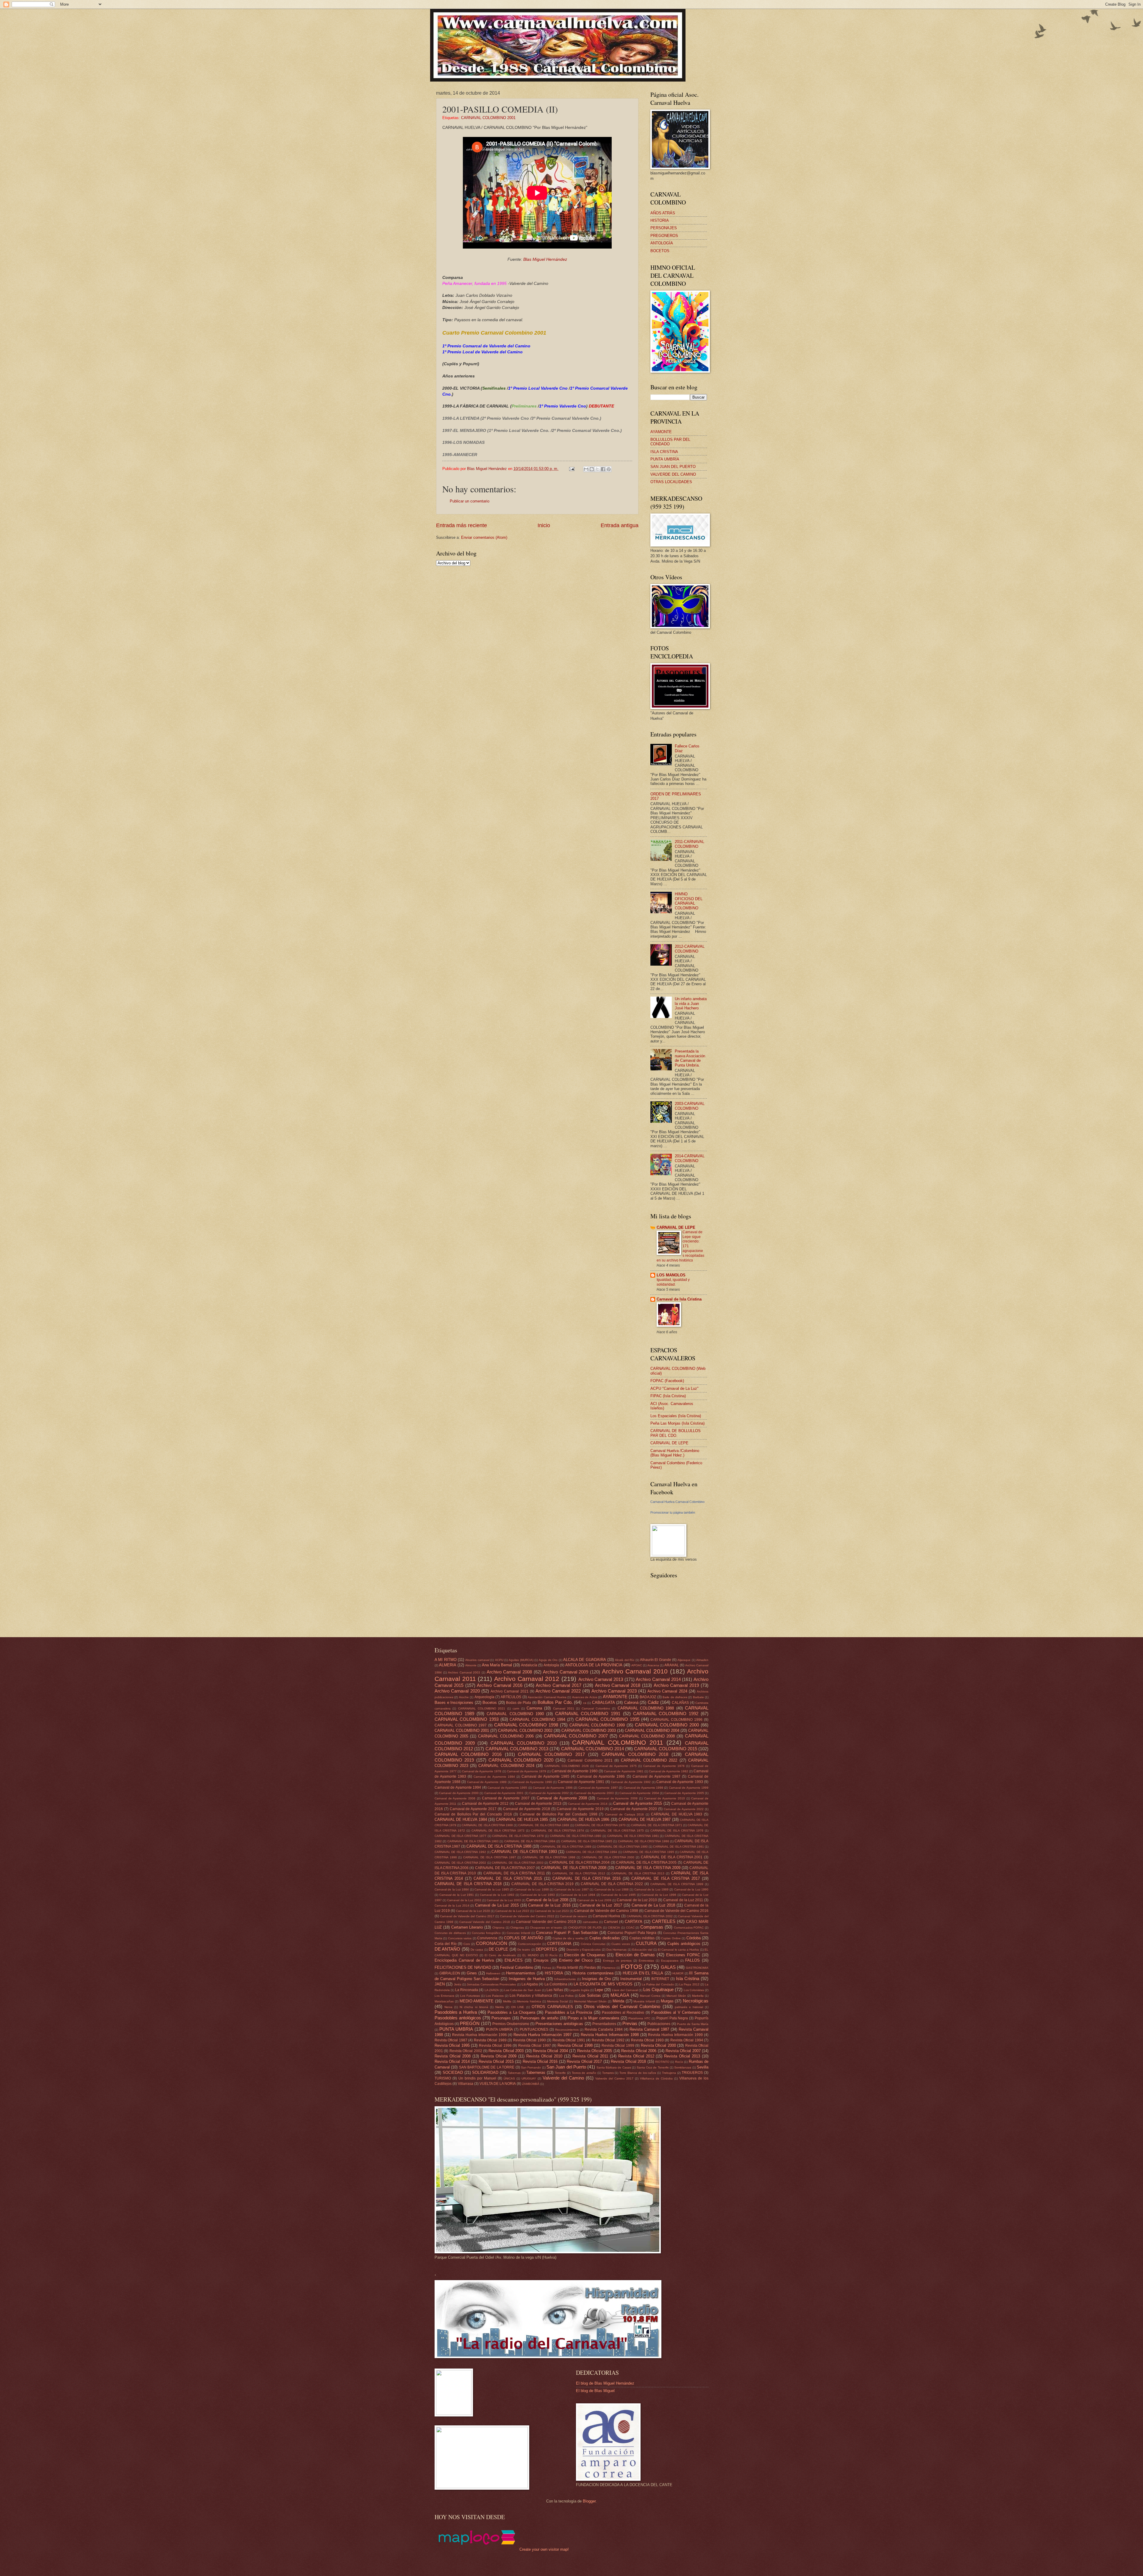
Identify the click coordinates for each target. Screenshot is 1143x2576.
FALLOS (692, 1960)
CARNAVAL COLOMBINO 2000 (667, 1725)
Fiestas (590, 1968)
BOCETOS (660, 251)
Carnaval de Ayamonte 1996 (553, 1788)
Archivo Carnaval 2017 (559, 1685)
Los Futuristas (470, 1996)
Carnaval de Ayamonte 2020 (634, 1809)
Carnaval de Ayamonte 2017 (473, 1809)
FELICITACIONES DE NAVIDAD (463, 1967)
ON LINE (518, 2007)
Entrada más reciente (462, 525)
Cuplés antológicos (684, 1944)
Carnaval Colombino (596, 1708)
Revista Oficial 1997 (535, 2046)
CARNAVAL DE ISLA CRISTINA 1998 (549, 1857)
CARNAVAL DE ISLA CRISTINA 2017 (666, 1878)
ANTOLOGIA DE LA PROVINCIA (594, 1665)
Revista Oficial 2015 (496, 2061)
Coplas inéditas (642, 1938)
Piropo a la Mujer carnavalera (593, 2018)
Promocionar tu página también (673, 1512)
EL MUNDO (531, 1955)
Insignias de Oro (596, 1979)
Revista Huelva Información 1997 (542, 2035)
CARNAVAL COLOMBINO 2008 (647, 1736)
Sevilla (703, 2067)
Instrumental (631, 1979)
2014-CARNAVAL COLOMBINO (690, 1158)
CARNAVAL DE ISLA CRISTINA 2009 (648, 1868)
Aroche (464, 1697)
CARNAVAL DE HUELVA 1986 (583, 1819)
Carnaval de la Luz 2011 (683, 1900)
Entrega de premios (617, 1961)
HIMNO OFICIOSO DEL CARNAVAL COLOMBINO (689, 901)
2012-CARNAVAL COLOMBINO (690, 949)
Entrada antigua (620, 525)
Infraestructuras (565, 1979)
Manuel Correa (650, 1996)
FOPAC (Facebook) (667, 1381)
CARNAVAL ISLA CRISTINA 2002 (650, 1916)
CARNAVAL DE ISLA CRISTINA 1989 (566, 1847)
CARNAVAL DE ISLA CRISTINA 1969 (544, 1825)
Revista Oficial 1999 (618, 2046)
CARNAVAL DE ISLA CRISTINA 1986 (644, 1841)
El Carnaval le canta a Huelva (679, 1950)
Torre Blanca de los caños (638, 2073)
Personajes (501, 2018)
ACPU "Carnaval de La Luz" (674, 1388)
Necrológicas (696, 2001)
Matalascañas (444, 2001)
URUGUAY (529, 2078)
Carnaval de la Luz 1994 (578, 1895)
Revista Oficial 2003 (506, 2051)
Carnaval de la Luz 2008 (547, 1900)
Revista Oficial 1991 (569, 2040)
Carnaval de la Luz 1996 (659, 1895)
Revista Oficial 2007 (683, 2051)
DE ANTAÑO (447, 1949)
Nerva (448, 2007)
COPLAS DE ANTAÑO (524, 1938)
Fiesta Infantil (567, 1968)
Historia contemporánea (593, 1973)
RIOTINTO (662, 2062)
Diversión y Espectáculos (584, 1950)
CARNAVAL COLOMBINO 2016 (468, 1754)
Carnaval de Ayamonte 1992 (631, 1782)
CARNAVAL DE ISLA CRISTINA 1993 (524, 1852)
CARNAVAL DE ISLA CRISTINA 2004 (579, 1862)
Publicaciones (659, 2024)
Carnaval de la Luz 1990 (691, 1889)
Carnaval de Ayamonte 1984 (494, 1777)
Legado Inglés (579, 1990)
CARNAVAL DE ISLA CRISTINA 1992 (460, 1852)
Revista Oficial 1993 (647, 2040)
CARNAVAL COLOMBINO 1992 (666, 1714)
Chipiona (498, 1928)
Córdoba (694, 1938)
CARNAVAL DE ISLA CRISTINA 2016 (587, 1878)
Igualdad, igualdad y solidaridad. (673, 1282)
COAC (630, 1928)
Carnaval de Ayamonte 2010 (665, 1798)
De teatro (524, 1950)
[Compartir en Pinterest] (609, 469)
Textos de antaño (584, 2073)
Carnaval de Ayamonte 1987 (656, 1776)
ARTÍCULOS (511, 1697)
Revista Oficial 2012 (636, 2056)
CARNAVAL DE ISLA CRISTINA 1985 (587, 1841)
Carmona (534, 1708)
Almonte (471, 1665)
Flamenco (609, 1968)
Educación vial (642, 1950)
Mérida (618, 2001)
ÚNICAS (509, 2078)
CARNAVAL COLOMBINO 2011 (617, 1742)
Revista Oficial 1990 (530, 2040)
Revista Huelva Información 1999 (675, 2035)
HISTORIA (660, 220)
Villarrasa (466, 2084)
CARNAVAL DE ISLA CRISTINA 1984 (530, 1841)
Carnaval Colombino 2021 (590, 1760)
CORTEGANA (559, 1944)
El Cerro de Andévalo (500, 1955)
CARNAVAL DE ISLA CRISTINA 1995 (648, 1852)
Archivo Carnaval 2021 (510, 1691)
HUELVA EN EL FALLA (643, 1973)
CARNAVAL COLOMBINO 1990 (515, 1714)
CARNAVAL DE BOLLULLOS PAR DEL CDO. (676, 1433)
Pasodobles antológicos (458, 2018)
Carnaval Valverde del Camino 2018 (485, 1922)
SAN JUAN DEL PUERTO (673, 467)
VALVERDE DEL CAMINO (673, 474)
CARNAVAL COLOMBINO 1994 (537, 1719)
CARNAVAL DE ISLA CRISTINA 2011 (514, 1873)
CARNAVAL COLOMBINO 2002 (525, 1730)
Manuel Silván (676, 1996)
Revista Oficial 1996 (495, 2046)
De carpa (477, 1950)
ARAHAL (672, 1665)
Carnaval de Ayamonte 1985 (545, 1776)
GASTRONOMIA (697, 1968)
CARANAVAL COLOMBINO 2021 (482, 1708)
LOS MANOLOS (671, 1275)
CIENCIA (614, 1928)
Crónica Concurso (593, 1944)
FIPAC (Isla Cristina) (668, 1396)
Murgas (667, 2001)
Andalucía (529, 1665)
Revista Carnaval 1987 (649, 2029)
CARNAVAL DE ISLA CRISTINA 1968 (487, 1825)
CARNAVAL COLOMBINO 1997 (461, 1725)
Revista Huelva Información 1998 (610, 2035)
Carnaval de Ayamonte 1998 (643, 1788)
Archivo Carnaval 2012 (527, 1679)
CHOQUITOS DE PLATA (585, 1928)
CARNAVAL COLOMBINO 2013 (517, 1749)
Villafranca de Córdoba (656, 2078)
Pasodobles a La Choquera (511, 2012)
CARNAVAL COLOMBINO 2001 (488, 118)
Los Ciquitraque (658, 1989)
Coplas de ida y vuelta (568, 1938)
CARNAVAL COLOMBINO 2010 (524, 1743)
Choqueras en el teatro (546, 1928)
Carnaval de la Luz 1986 (531, 1889)
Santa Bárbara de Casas (614, 2067)
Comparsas (652, 1927)
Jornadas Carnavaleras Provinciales (491, 1984)
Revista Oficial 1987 (451, 2040)
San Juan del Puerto (566, 2067)
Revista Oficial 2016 (540, 2061)
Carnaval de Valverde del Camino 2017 (467, 1916)
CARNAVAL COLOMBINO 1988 (646, 1708)
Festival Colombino (517, 1967)
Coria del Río (446, 1944)
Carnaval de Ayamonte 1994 (458, 1787)
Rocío (679, 2062)
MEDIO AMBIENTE (477, 2001)
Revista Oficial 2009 (499, 2056)
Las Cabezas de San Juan (523, 1990)
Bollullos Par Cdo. (555, 1702)
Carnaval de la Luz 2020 (473, 1911)
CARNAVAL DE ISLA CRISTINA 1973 (498, 1830)
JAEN (440, 1984)
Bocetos (490, 1702)
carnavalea (590, 1922)
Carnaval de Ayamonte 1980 (575, 1771)
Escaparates (670, 1961)
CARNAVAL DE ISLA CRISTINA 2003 (517, 1863)
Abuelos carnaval (477, 1660)
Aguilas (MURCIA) (521, 1660)
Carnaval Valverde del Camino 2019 (546, 1922)
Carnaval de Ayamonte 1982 (669, 1771)
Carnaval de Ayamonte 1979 (527, 1771)
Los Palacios (495, 1996)
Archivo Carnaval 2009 (566, 1672)
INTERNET (660, 1979)
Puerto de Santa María (693, 2024)
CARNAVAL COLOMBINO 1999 (597, 1725)
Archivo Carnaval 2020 (457, 1691)
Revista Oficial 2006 (639, 2051)
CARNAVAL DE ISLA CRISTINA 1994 (592, 1852)
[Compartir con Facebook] (603, 469)
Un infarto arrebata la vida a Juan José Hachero (691, 1003)
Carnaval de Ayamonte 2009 (617, 1798)
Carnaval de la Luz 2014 (452, 1906)
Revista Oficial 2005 (595, 2051)
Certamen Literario (467, 1927)
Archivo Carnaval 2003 (464, 1672)
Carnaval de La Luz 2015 (497, 1905)
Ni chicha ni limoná (474, 2007)
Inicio (544, 525)
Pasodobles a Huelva (456, 2012)
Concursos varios (460, 1938)
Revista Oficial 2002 (466, 2051)
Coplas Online (671, 1938)
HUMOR (678, 1973)
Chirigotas (517, 1928)
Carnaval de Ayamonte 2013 (538, 1804)
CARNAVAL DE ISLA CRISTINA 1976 (677, 1830)
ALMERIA (448, 1665)
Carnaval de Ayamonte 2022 (684, 1809)
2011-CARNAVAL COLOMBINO (690, 844)
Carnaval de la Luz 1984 (452, 1889)
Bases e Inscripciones (454, 1702)
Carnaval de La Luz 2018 (654, 1905)
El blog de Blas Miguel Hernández (605, 2383)
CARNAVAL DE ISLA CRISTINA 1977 (460, 1836)
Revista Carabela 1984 (604, 2029)
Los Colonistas (694, 1990)
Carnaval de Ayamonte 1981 (624, 1771)
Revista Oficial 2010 (544, 2056)
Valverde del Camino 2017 (614, 2078)
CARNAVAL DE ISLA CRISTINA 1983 (473, 1841)
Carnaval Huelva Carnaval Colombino (677, 1502)
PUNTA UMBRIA (456, 2029)
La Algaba (530, 1984)
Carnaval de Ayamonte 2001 (504, 1793)
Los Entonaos (444, 1996)
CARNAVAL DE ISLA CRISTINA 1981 (633, 1836)
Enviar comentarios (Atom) (484, 537)
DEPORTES (546, 1949)
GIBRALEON (450, 1973)
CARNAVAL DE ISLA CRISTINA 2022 (612, 1884)
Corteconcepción (530, 1944)
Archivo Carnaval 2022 (558, 1691)
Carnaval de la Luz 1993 (538, 1895)
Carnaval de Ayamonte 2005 (684, 1793)
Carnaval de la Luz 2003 (504, 1900)
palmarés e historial (689, 2007)
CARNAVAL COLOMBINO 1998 (526, 1725)
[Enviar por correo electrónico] (586, 469)
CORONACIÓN (492, 1943)
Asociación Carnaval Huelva (547, 1697)
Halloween (493, 1973)
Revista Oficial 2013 (682, 2056)
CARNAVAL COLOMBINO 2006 (506, 1736)
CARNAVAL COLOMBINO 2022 (649, 1760)
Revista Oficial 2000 (658, 2045)
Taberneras (536, 2072)
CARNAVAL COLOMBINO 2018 (635, 1754)
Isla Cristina (688, 1978)
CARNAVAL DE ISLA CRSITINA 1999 (677, 1884)
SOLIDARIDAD (485, 2072)
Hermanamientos (521, 1973)
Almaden (702, 1660)
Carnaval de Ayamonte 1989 (487, 1782)
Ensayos (541, 1960)
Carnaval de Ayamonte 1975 (616, 1766)
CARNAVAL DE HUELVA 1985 (522, 1819)
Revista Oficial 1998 (575, 2045)
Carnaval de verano (574, 1916)
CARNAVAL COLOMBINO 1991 (588, 1714)
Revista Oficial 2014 (452, 2061)
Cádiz (653, 1702)
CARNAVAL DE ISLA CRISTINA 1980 (576, 1836)
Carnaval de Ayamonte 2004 (639, 1793)
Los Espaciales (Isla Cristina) (676, 1416)
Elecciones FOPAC (683, 1955)
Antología (551, 1665)
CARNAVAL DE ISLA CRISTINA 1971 (656, 1825)
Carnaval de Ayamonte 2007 (506, 1798)
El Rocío (551, 1955)
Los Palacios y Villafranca (531, 1996)
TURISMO (443, 2078)
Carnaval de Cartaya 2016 (624, 1814)
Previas (630, 2023)
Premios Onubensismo (511, 2024)
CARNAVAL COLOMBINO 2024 (506, 1766)
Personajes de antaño (539, 2018)
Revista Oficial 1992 (608, 2040)
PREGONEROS (664, 236)
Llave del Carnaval (625, 1990)
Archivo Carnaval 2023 (614, 1691)
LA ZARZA (492, 1990)
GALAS (668, 1967)
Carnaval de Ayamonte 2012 (485, 1804)
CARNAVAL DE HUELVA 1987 (645, 1819)
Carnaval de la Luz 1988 (612, 1889)
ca (585, 1703)
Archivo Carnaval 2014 (658, 1679)
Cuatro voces (621, 1944)
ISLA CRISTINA (664, 452)
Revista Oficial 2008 (453, 2056)
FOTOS (632, 1967)
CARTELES (664, 1921)
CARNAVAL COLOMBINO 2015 (665, 1749)
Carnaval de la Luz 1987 (571, 1889)
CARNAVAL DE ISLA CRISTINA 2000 (608, 1857)
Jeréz (458, 1984)
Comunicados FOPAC (689, 1928)
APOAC (637, 1665)
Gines (472, 1973)
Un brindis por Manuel (477, 2078)
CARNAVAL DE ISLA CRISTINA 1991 (679, 1847)
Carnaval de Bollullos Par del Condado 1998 (559, 1814)
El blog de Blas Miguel (595, 2391)
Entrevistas (646, 1961)
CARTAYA (634, 1922)
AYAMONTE (661, 432)
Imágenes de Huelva (527, 1979)
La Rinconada (467, 1990)
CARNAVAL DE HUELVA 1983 (677, 1814)
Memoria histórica (529, 2001)
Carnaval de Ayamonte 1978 (482, 1771)
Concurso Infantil (518, 1933)
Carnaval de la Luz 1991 (457, 1895)
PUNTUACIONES (534, 2029)
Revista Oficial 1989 (490, 2040)
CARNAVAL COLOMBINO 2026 (567, 1766)
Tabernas (514, 2073)
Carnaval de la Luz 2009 (594, 1900)
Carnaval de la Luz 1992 (497, 1895)
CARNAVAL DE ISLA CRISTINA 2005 (646, 1862)
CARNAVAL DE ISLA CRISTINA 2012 (579, 1873)
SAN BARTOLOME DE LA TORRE (487, 2067)
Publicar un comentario (470, 501)
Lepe (599, 1990)
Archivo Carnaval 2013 (601, 1679)
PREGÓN (470, 2023)
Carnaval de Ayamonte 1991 (581, 1782)
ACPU (499, 1660)
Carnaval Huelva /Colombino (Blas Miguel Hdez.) (675, 1453)
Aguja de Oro (548, 1660)
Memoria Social (558, 2001)
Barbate (698, 1697)
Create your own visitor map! (544, 2549)
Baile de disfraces (675, 1697)
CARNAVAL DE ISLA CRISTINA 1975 (617, 1830)
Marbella (698, 1996)
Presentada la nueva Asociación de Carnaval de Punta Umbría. (690, 1058)
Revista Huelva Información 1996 (480, 2035)
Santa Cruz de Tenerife (653, 2067)
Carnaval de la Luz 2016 (549, 1905)
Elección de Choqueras (585, 1955)
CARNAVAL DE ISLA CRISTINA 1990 (622, 1847)
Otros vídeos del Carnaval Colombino (622, 2006)
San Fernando (531, 2067)
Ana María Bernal (497, 1665)
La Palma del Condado (658, 1984)
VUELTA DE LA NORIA (498, 2084)
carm (516, 1708)
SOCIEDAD (453, 2072)
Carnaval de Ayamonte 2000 (459, 1793)
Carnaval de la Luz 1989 (651, 1889)
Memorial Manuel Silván (590, 2001)
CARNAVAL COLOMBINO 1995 (607, 1719)
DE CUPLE (498, 1949)
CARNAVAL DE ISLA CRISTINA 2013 (638, 1873)
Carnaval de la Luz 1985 (492, 1889)
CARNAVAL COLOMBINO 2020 (521, 1760)
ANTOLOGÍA (662, 243)
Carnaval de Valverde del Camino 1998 (606, 1911)
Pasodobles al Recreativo (623, 2013)
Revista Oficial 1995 (452, 2045)
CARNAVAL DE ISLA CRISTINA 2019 (542, 1884)
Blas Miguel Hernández (545, 259)
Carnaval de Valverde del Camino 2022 (527, 1916)
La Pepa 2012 (689, 1984)
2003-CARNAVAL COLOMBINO (690, 1106)
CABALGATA (603, 1702)
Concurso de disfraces (450, 1933)
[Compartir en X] (597, 469)
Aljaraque (684, 1660)
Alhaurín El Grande (656, 1660)
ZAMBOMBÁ (531, 2084)
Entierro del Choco (576, 1960)
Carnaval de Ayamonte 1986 (601, 1776)
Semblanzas (683, 2067)
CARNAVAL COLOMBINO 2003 (589, 1730)
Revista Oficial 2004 (550, 2051)
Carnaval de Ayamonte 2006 (455, 1798)
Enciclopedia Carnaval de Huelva (464, 1960)
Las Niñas (555, 1990)
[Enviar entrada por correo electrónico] (571, 469)
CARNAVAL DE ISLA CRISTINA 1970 (600, 1825)
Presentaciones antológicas (559, 2024)
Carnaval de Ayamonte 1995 (507, 1788)
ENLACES (514, 1960)
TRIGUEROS (692, 2073)
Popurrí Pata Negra (672, 2018)
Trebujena (669, 2073)
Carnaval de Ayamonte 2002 (549, 1793)
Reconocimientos (567, 2030)
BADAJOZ (648, 1697)
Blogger (589, 2501)
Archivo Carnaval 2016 (500, 1685)
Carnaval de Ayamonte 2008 (562, 1798)
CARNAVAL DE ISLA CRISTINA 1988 (499, 1846)
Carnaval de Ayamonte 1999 (689, 1788)
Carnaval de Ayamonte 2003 (594, 1793)
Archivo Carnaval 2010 (635, 1671)
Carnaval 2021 (564, 1708)
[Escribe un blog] (592, 469)
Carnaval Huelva (606, 1916)
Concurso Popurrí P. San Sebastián (567, 1933)
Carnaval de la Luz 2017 (601, 1905)
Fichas (546, 1968)
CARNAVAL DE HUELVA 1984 (461, 1819)
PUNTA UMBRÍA (665, 459)
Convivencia (487, 1938)
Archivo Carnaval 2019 (676, 1685)
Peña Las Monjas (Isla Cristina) (677, 1423)
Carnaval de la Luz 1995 (618, 1895)
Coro (467, 1944)
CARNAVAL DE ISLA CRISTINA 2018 (468, 1884)
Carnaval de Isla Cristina (679, 1299)
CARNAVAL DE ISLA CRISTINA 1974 (558, 1830)
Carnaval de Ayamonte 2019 (580, 1809)
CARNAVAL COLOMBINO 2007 (576, 1736)
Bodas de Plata (519, 1703)
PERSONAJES (664, 228)
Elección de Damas (635, 1955)
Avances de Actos (585, 1697)
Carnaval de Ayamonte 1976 (664, 1766)
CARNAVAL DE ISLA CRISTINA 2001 (672, 1857)
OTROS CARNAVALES (552, 2007)
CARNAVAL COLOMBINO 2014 (592, 1749)
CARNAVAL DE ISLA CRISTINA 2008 (574, 1868)
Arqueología (484, 1697)
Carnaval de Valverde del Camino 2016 (676, 1911)
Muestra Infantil (644, 2001)
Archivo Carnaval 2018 (618, 1685)
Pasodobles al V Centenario (676, 2012)
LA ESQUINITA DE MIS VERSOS (603, 1984)
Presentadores (604, 2024)
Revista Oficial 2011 (590, 2056)
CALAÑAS (680, 1703)
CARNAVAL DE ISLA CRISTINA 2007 (505, 1868)
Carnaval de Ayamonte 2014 (588, 1804)
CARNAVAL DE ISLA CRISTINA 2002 (460, 1863)
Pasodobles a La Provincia (569, 2012)
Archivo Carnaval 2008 (509, 1672)
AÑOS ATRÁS (663, 213)
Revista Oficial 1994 (687, 2040)
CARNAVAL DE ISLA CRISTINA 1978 (518, 1836)
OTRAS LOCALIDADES (671, 482)
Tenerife (560, 2073)
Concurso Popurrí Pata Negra (632, 1933)
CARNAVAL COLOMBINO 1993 (467, 1719)
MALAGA (620, 1995)
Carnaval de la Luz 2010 (637, 1900)
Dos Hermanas (616, 1950)
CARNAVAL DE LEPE (676, 1227)
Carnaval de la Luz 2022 (512, 1911)
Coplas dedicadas (605, 1938)
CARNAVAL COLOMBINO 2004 (652, 1730)
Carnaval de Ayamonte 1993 (680, 1782)
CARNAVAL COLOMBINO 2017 (551, 1754)
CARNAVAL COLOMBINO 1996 (676, 1720)
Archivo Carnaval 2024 (667, 1691)
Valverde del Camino (563, 2078)
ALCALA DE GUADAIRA (585, 1660)
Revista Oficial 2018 (628, 2061)
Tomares (608, 2073)
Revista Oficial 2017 (584, 2061)
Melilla (507, 2001)
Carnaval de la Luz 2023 (552, 1911)
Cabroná (631, 1702)
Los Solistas (590, 1995)
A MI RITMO (446, 1660)
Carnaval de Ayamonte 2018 (526, 1809)
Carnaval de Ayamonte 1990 (532, 1782)
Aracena (653, 1665)
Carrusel (611, 1922)
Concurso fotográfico (486, 1933)
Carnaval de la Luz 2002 (464, 1900)
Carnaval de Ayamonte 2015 (638, 1803)
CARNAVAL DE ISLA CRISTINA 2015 (508, 1878)
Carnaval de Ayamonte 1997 (598, 1788)
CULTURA (646, 1943)
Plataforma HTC (639, 2018)
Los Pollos (566, 1996)
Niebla (500, 2007)
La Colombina (556, 1984)
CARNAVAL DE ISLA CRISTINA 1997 (490, 1857)
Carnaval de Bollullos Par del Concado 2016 (473, 1814)
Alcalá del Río (625, 1660)
